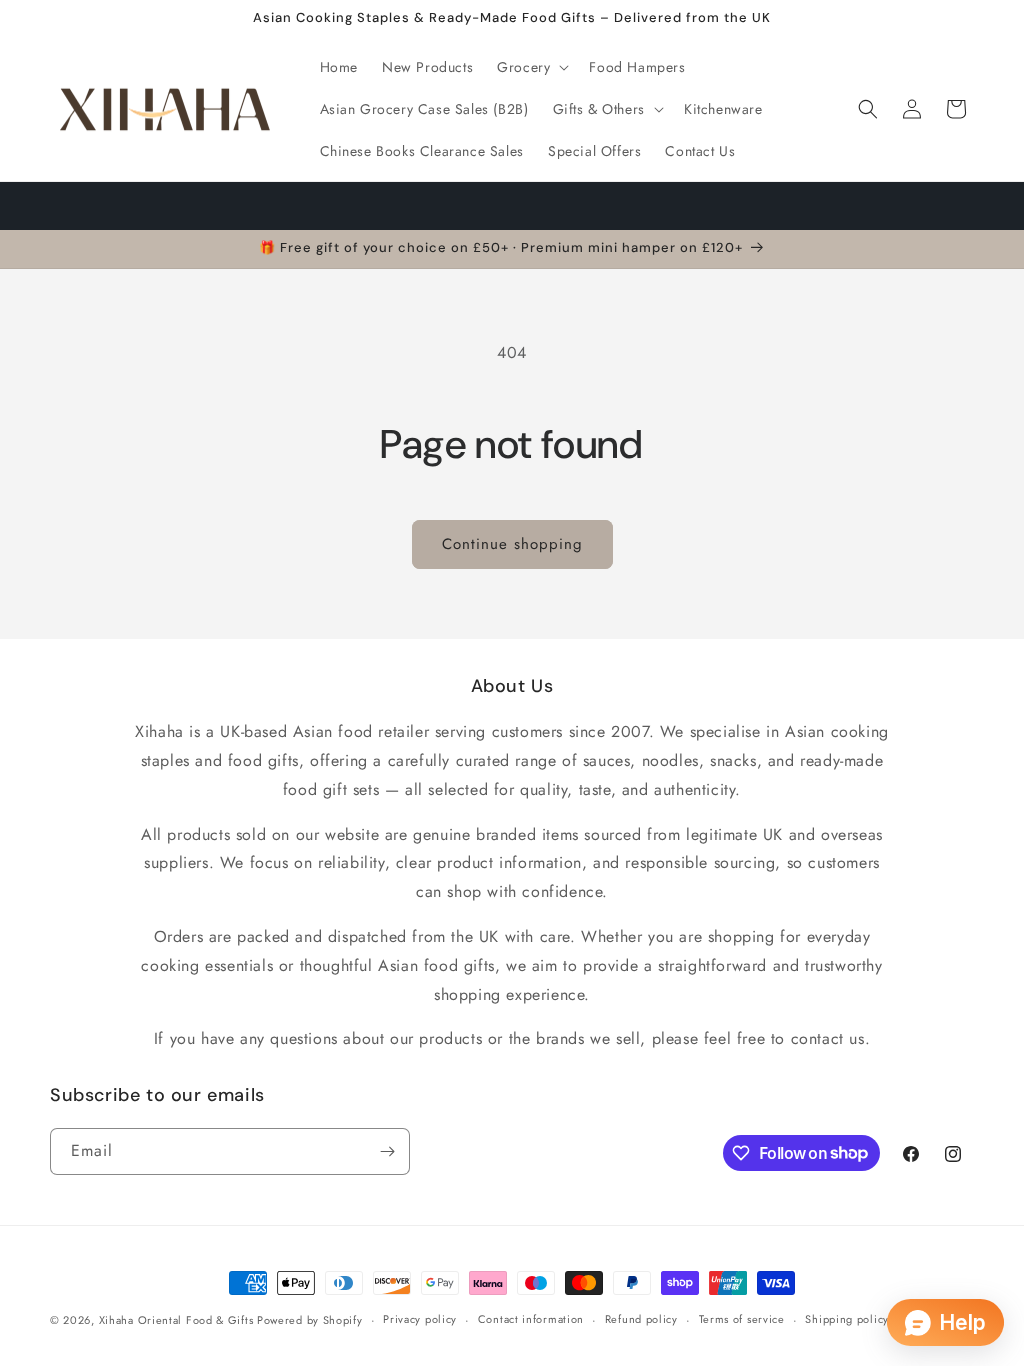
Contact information (531, 1319)
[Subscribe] (387, 1151)
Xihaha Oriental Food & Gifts (178, 1320)
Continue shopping (512, 544)
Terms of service (742, 1319)
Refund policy (641, 1319)
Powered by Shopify (310, 1320)
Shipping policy (847, 1319)
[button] (531, 67)
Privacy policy (420, 1319)
